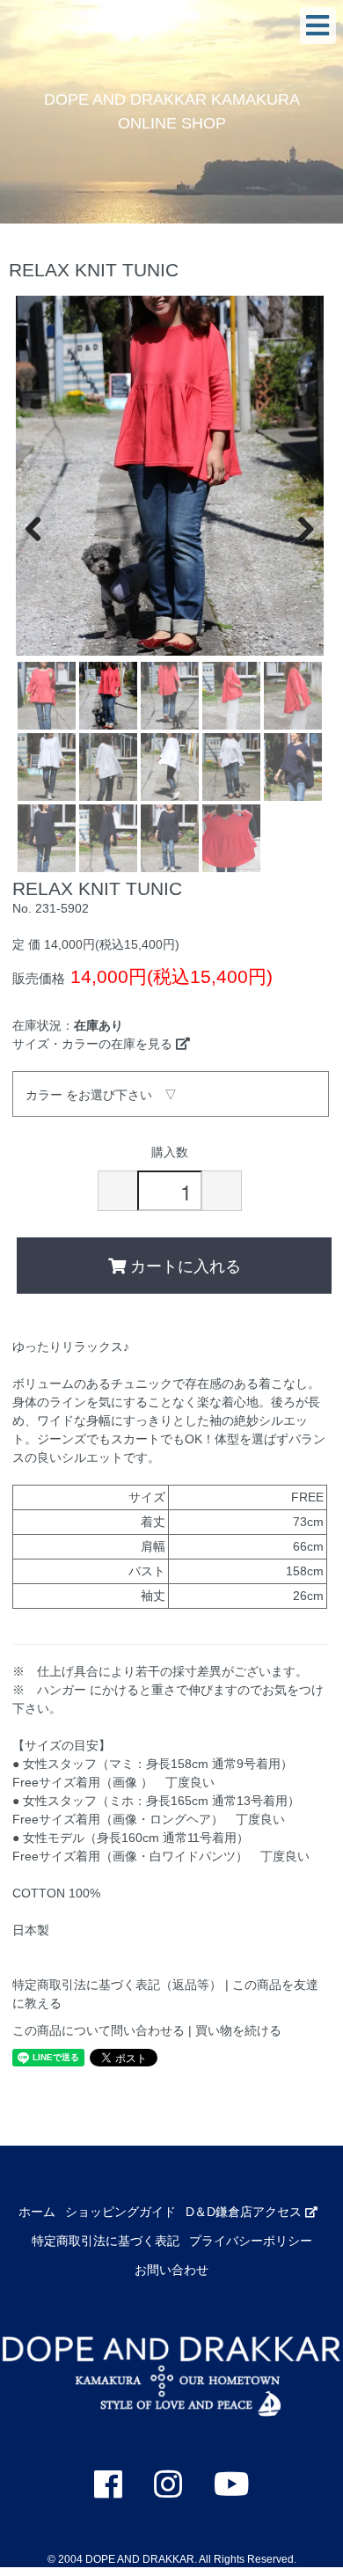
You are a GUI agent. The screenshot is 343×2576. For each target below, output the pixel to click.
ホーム (37, 2212)
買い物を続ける (238, 2030)
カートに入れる (183, 1265)
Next (297, 527)
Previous (42, 527)
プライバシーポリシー (251, 2241)
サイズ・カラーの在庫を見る (94, 1044)
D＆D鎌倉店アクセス (245, 2212)
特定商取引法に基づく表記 (106, 2241)
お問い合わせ (171, 2270)
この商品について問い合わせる (99, 2030)
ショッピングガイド (120, 2212)
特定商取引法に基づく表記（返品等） (117, 1985)
